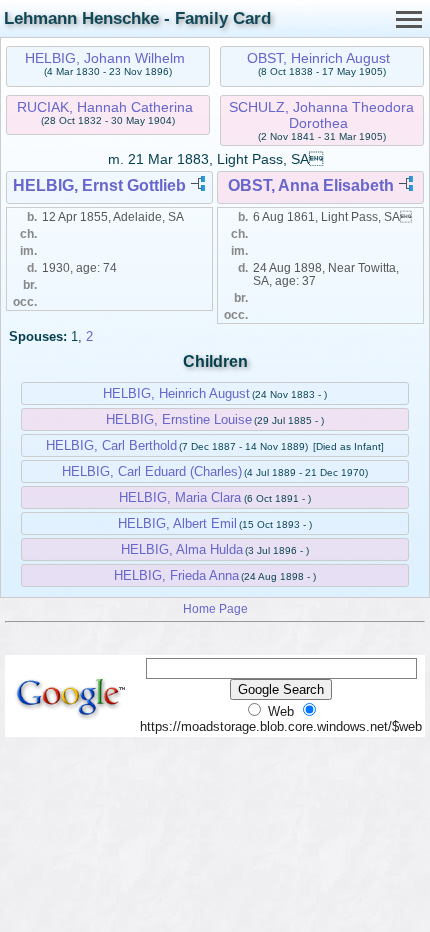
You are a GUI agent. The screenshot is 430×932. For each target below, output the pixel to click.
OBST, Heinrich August (318, 58)
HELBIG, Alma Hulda (182, 549)
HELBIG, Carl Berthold (111, 445)
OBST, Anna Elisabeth (311, 185)
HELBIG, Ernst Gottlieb (99, 185)
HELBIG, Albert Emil (177, 523)
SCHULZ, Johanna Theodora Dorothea (321, 115)
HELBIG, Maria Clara (180, 497)
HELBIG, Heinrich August (176, 393)
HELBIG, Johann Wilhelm (105, 58)
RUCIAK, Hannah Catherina (105, 107)
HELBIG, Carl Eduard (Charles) (152, 471)
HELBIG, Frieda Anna (176, 575)
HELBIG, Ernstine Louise (179, 419)
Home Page (215, 608)
